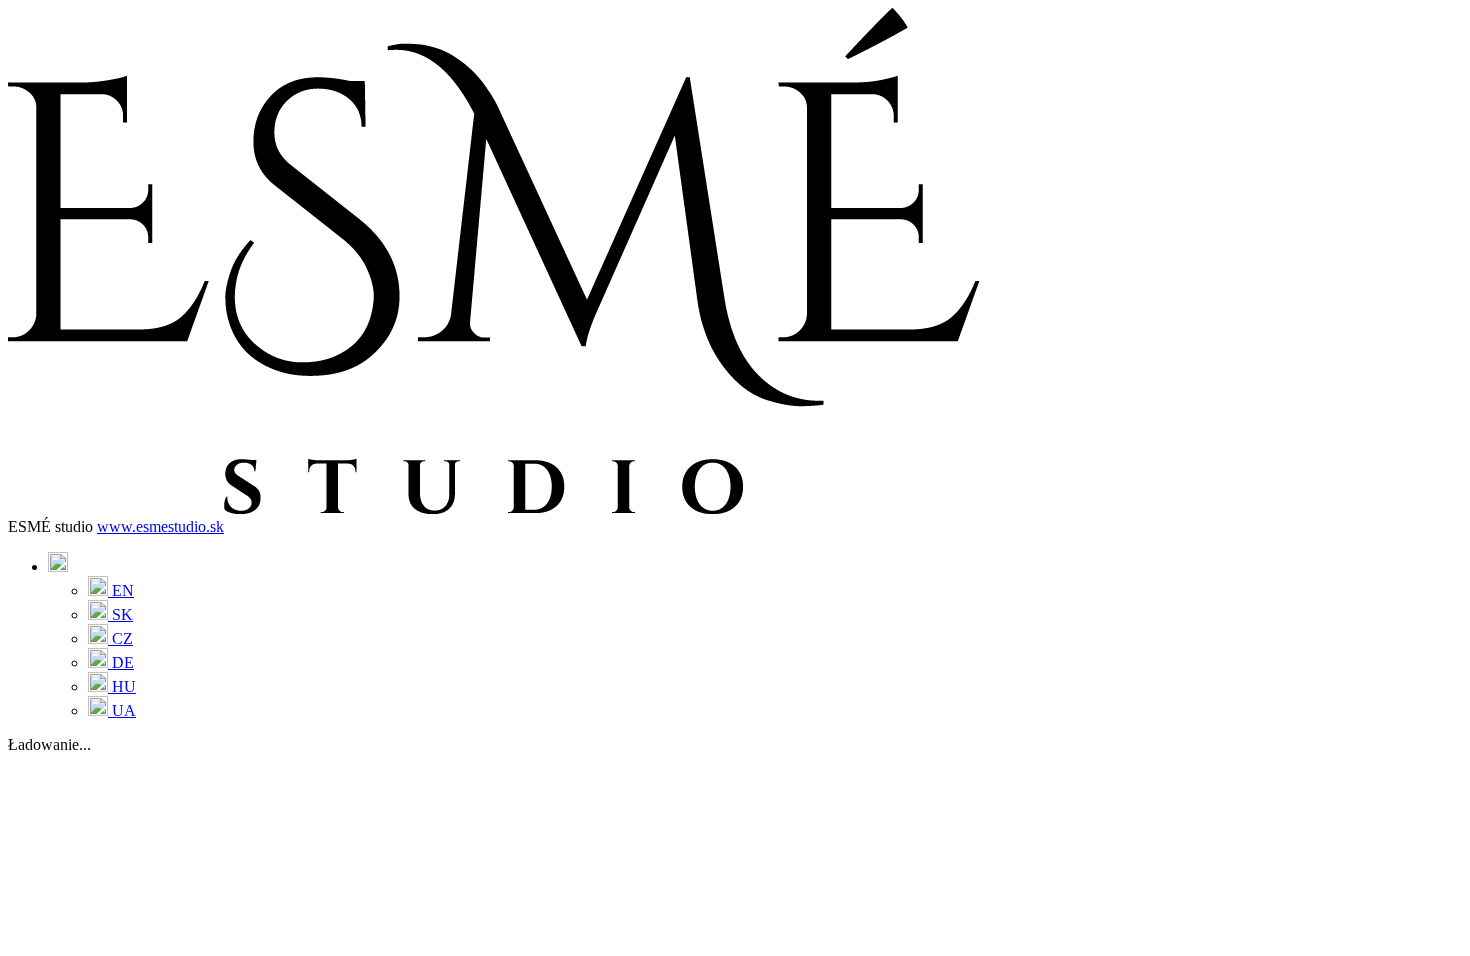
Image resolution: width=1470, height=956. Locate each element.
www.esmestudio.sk (160, 526)
